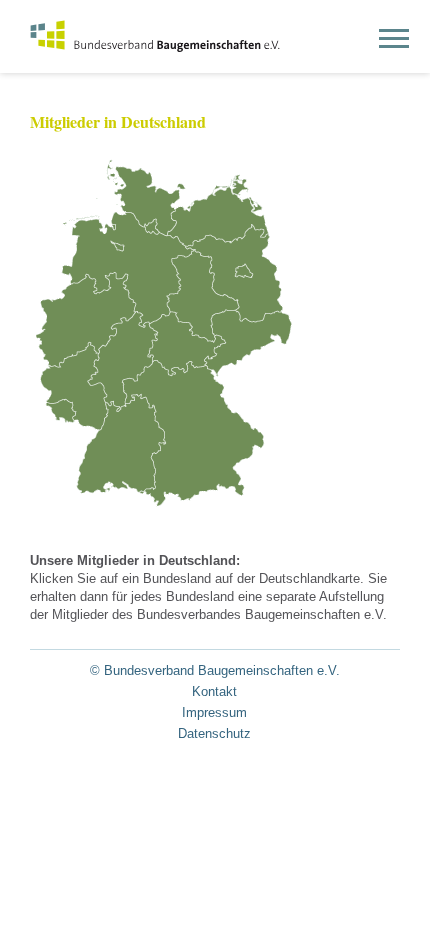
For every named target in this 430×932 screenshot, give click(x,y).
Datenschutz (214, 733)
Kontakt (214, 691)
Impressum (214, 712)
